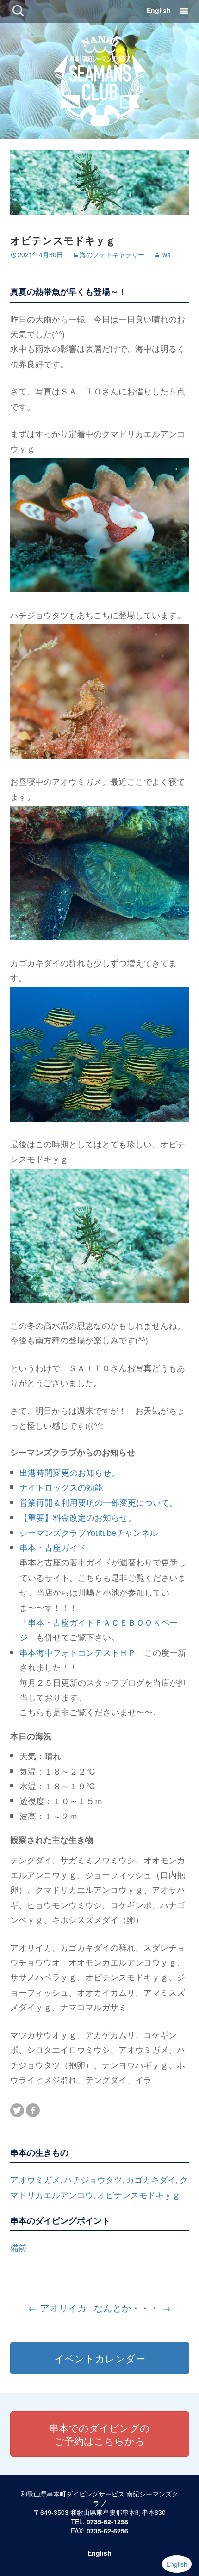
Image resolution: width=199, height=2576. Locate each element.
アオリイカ (57, 2308)
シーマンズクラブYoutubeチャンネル (89, 1532)
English (159, 10)
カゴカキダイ (151, 2179)
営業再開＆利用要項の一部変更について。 (99, 1502)
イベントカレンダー (100, 2358)
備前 (19, 2247)
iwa (166, 254)
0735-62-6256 (107, 2531)
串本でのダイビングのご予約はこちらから (99, 2434)
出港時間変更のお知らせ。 (69, 1472)
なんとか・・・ (132, 2308)
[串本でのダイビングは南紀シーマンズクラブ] (100, 79)
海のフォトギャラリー (112, 254)
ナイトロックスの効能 (61, 1487)
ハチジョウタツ (93, 2179)
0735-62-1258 (107, 2521)
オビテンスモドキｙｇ (139, 2194)
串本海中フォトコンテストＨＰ (78, 1652)
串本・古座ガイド (53, 1547)
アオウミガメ (35, 2179)
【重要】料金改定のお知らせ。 (78, 1517)
